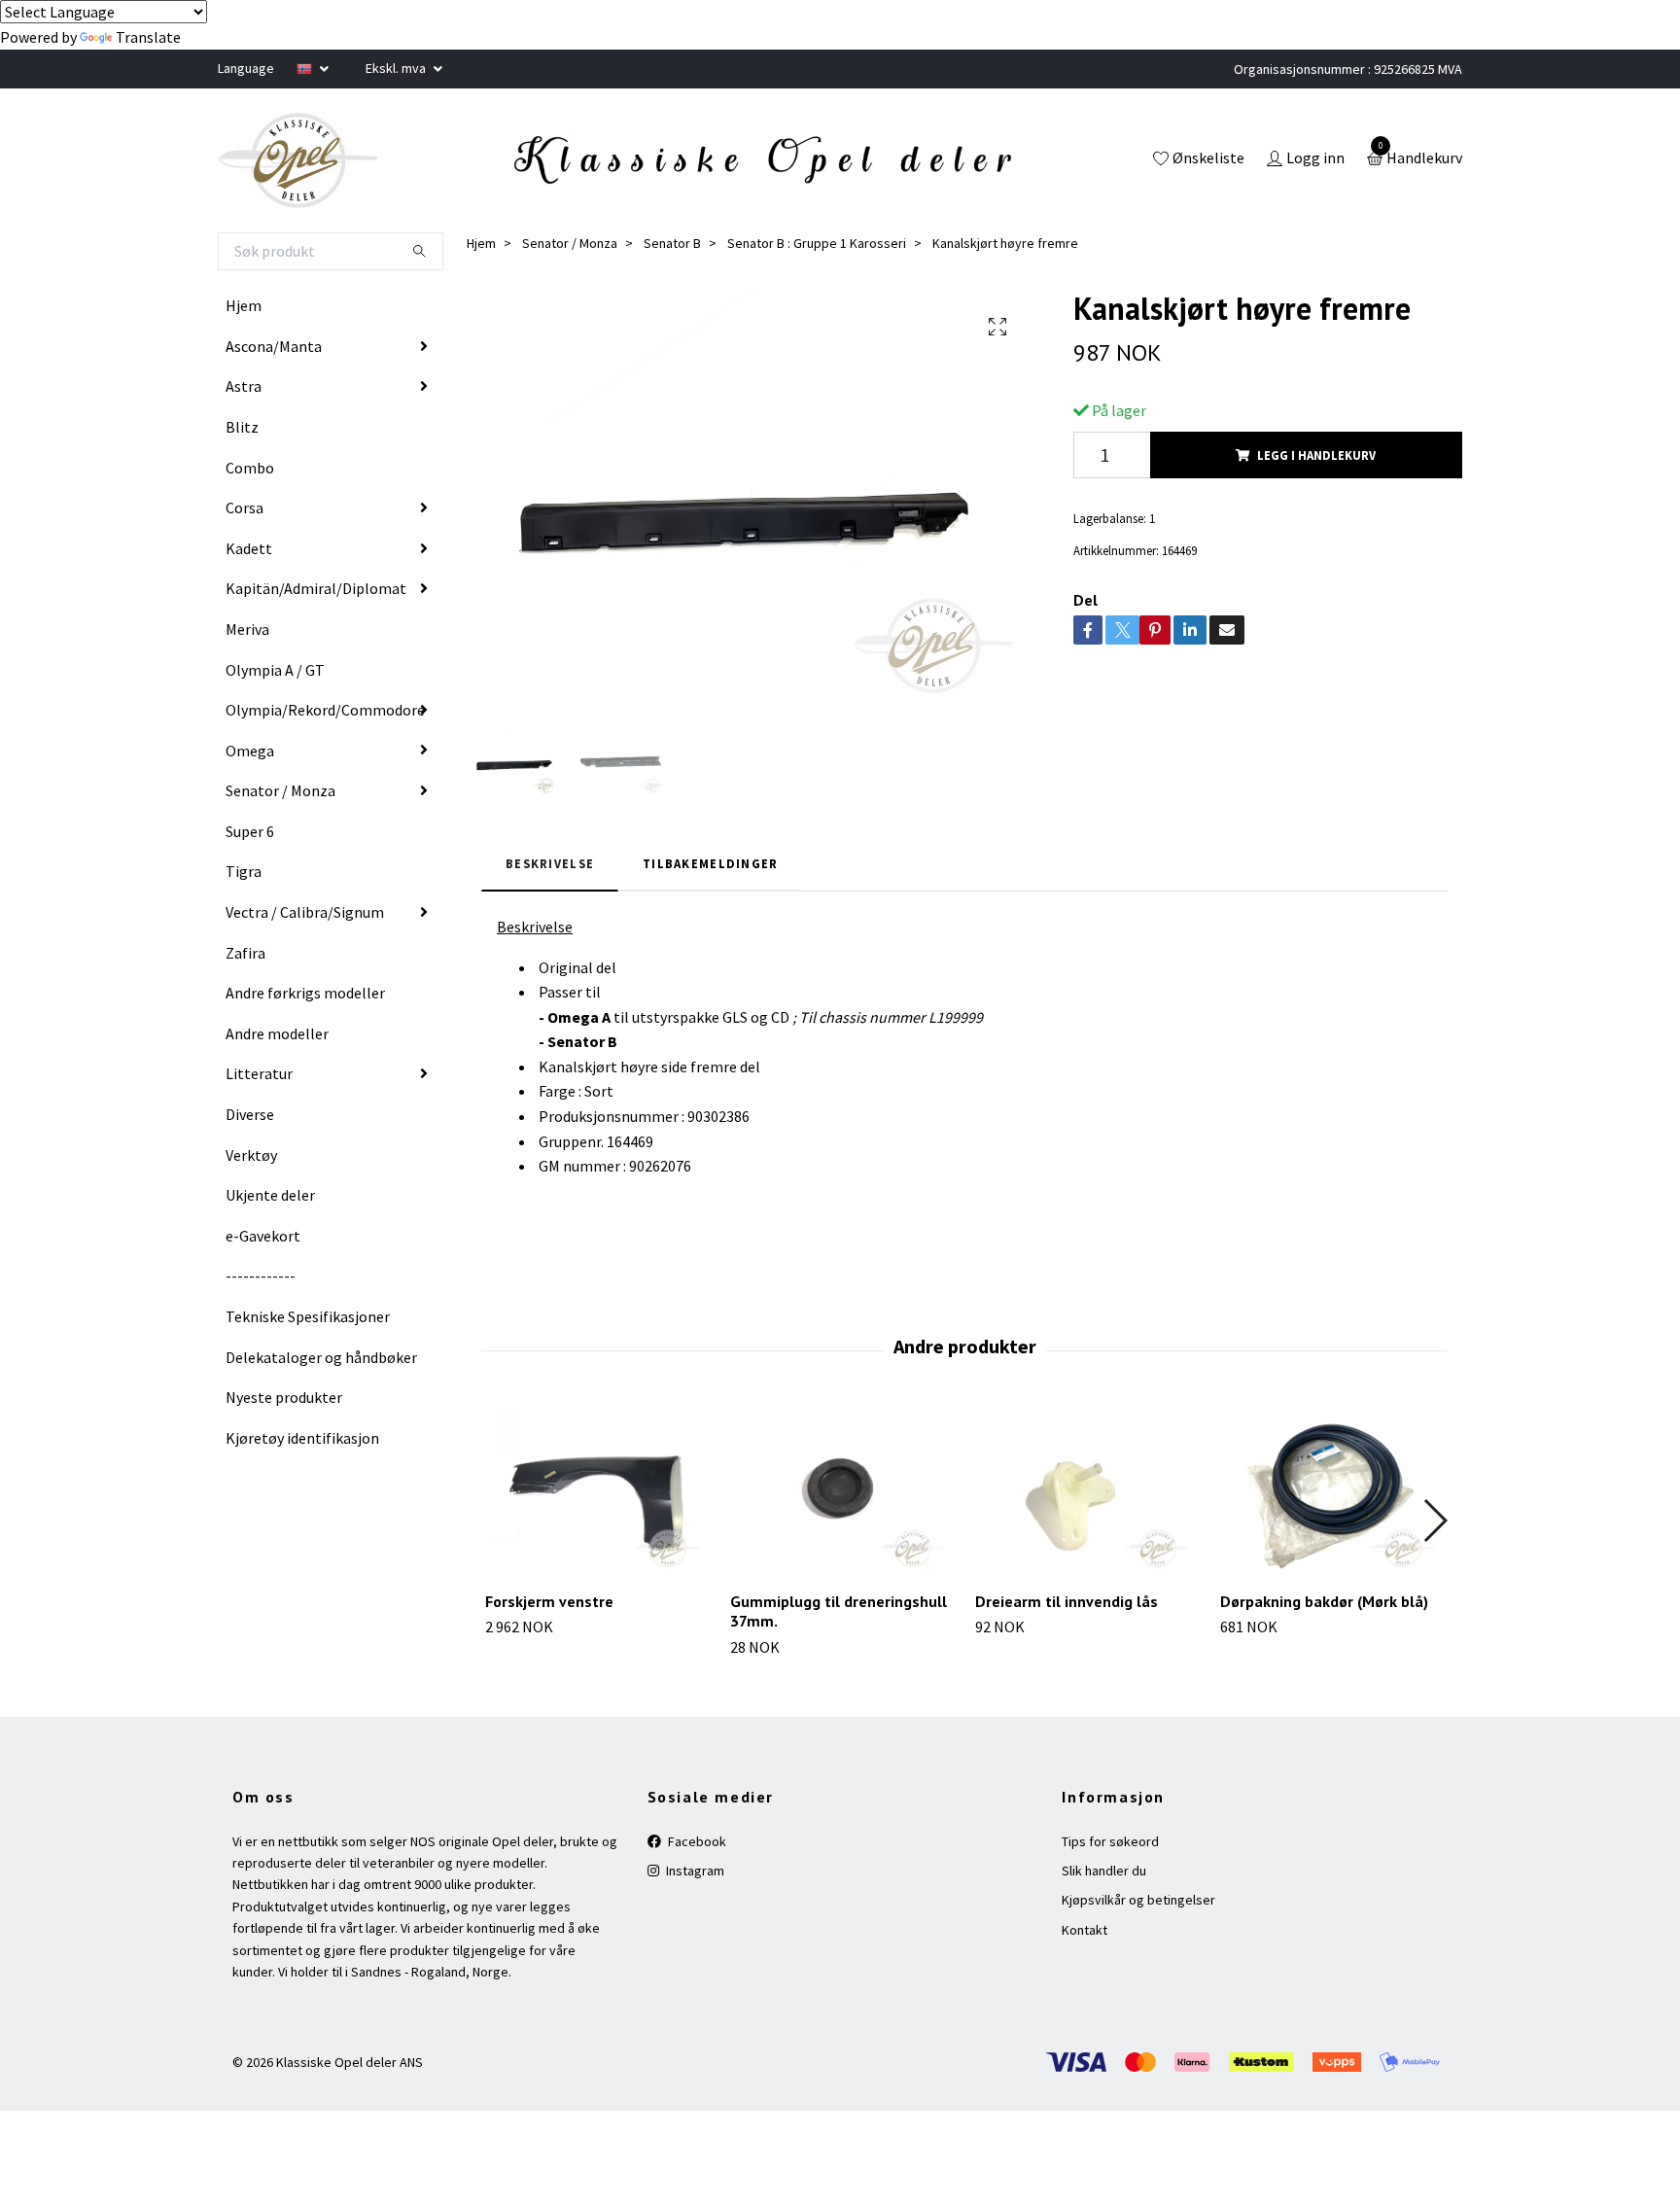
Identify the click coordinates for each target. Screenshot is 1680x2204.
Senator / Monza (280, 790)
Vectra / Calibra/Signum (305, 912)
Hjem (244, 305)
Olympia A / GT (275, 670)
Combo (250, 468)
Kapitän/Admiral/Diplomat (316, 588)
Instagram (694, 1871)
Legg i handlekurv (1316, 455)
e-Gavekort (263, 1236)
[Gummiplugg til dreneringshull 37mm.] (841, 1492)
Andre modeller (277, 1033)
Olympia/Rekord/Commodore (325, 710)
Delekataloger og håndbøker (321, 1357)
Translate (148, 37)
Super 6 (250, 831)
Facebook (696, 1841)
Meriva (247, 629)
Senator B (672, 243)
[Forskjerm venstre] (596, 1492)
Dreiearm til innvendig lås (1067, 1601)
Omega (250, 751)
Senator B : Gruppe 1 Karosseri (817, 243)
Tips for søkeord (1110, 1841)
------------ (261, 1276)
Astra (244, 386)
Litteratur (259, 1073)
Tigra (244, 871)
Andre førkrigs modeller (305, 993)
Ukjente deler (270, 1195)
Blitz (242, 427)
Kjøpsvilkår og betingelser (1138, 1900)
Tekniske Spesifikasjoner (308, 1316)
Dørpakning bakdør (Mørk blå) (1324, 1601)
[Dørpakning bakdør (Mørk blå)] (1331, 1492)
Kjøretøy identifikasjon (302, 1438)
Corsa (245, 507)
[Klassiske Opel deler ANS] (298, 160)
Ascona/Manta (274, 346)
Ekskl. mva (397, 68)
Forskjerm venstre (549, 1601)
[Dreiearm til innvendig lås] (1086, 1492)
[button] (1435, 1521)
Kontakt (1085, 1930)
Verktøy (251, 1155)
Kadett (249, 548)
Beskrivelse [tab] (550, 863)
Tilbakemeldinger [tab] (710, 863)
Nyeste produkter (284, 1397)
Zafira (245, 953)
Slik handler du (1104, 1871)
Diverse (250, 1114)
